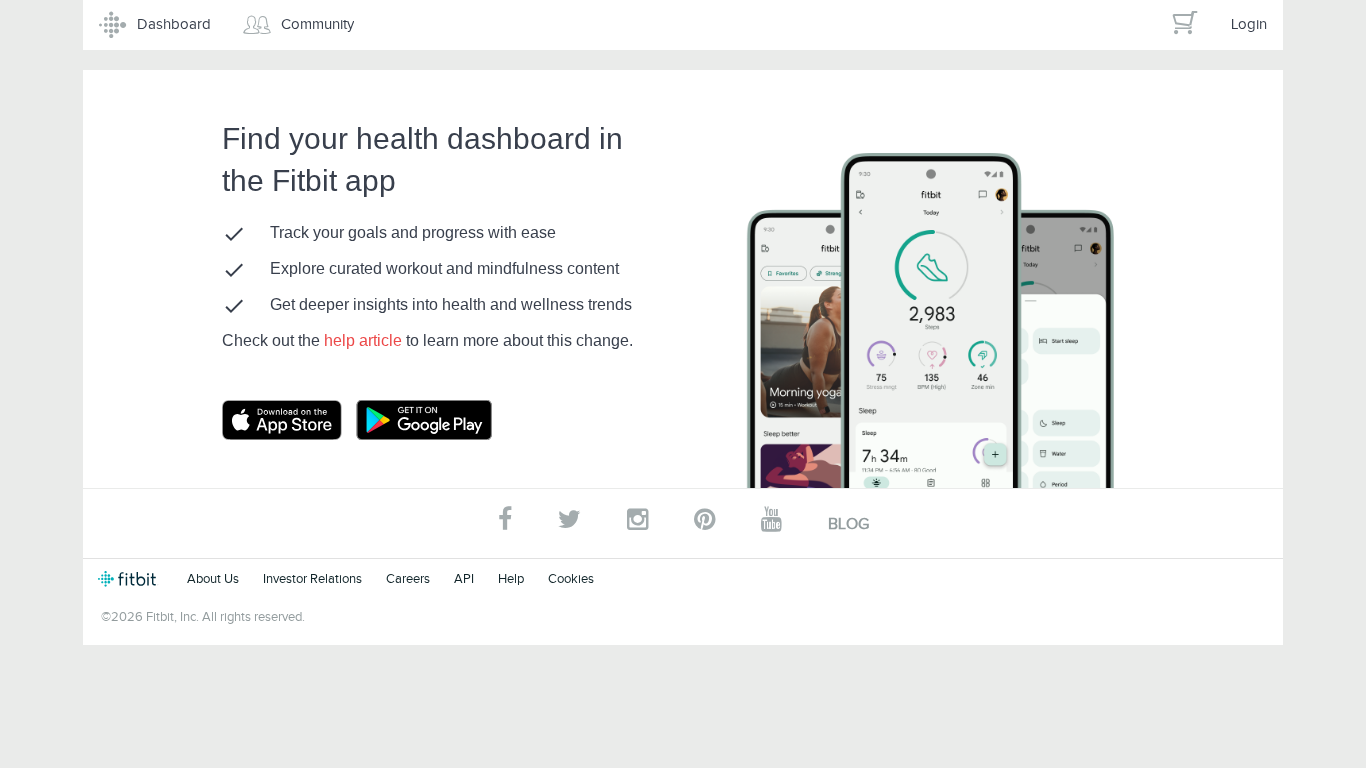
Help (511, 578)
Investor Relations (312, 578)
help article (365, 340)
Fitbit (130, 579)
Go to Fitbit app (302, 420)
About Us (213, 578)
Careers (408, 578)
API (464, 578)
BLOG (848, 524)
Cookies (571, 578)
